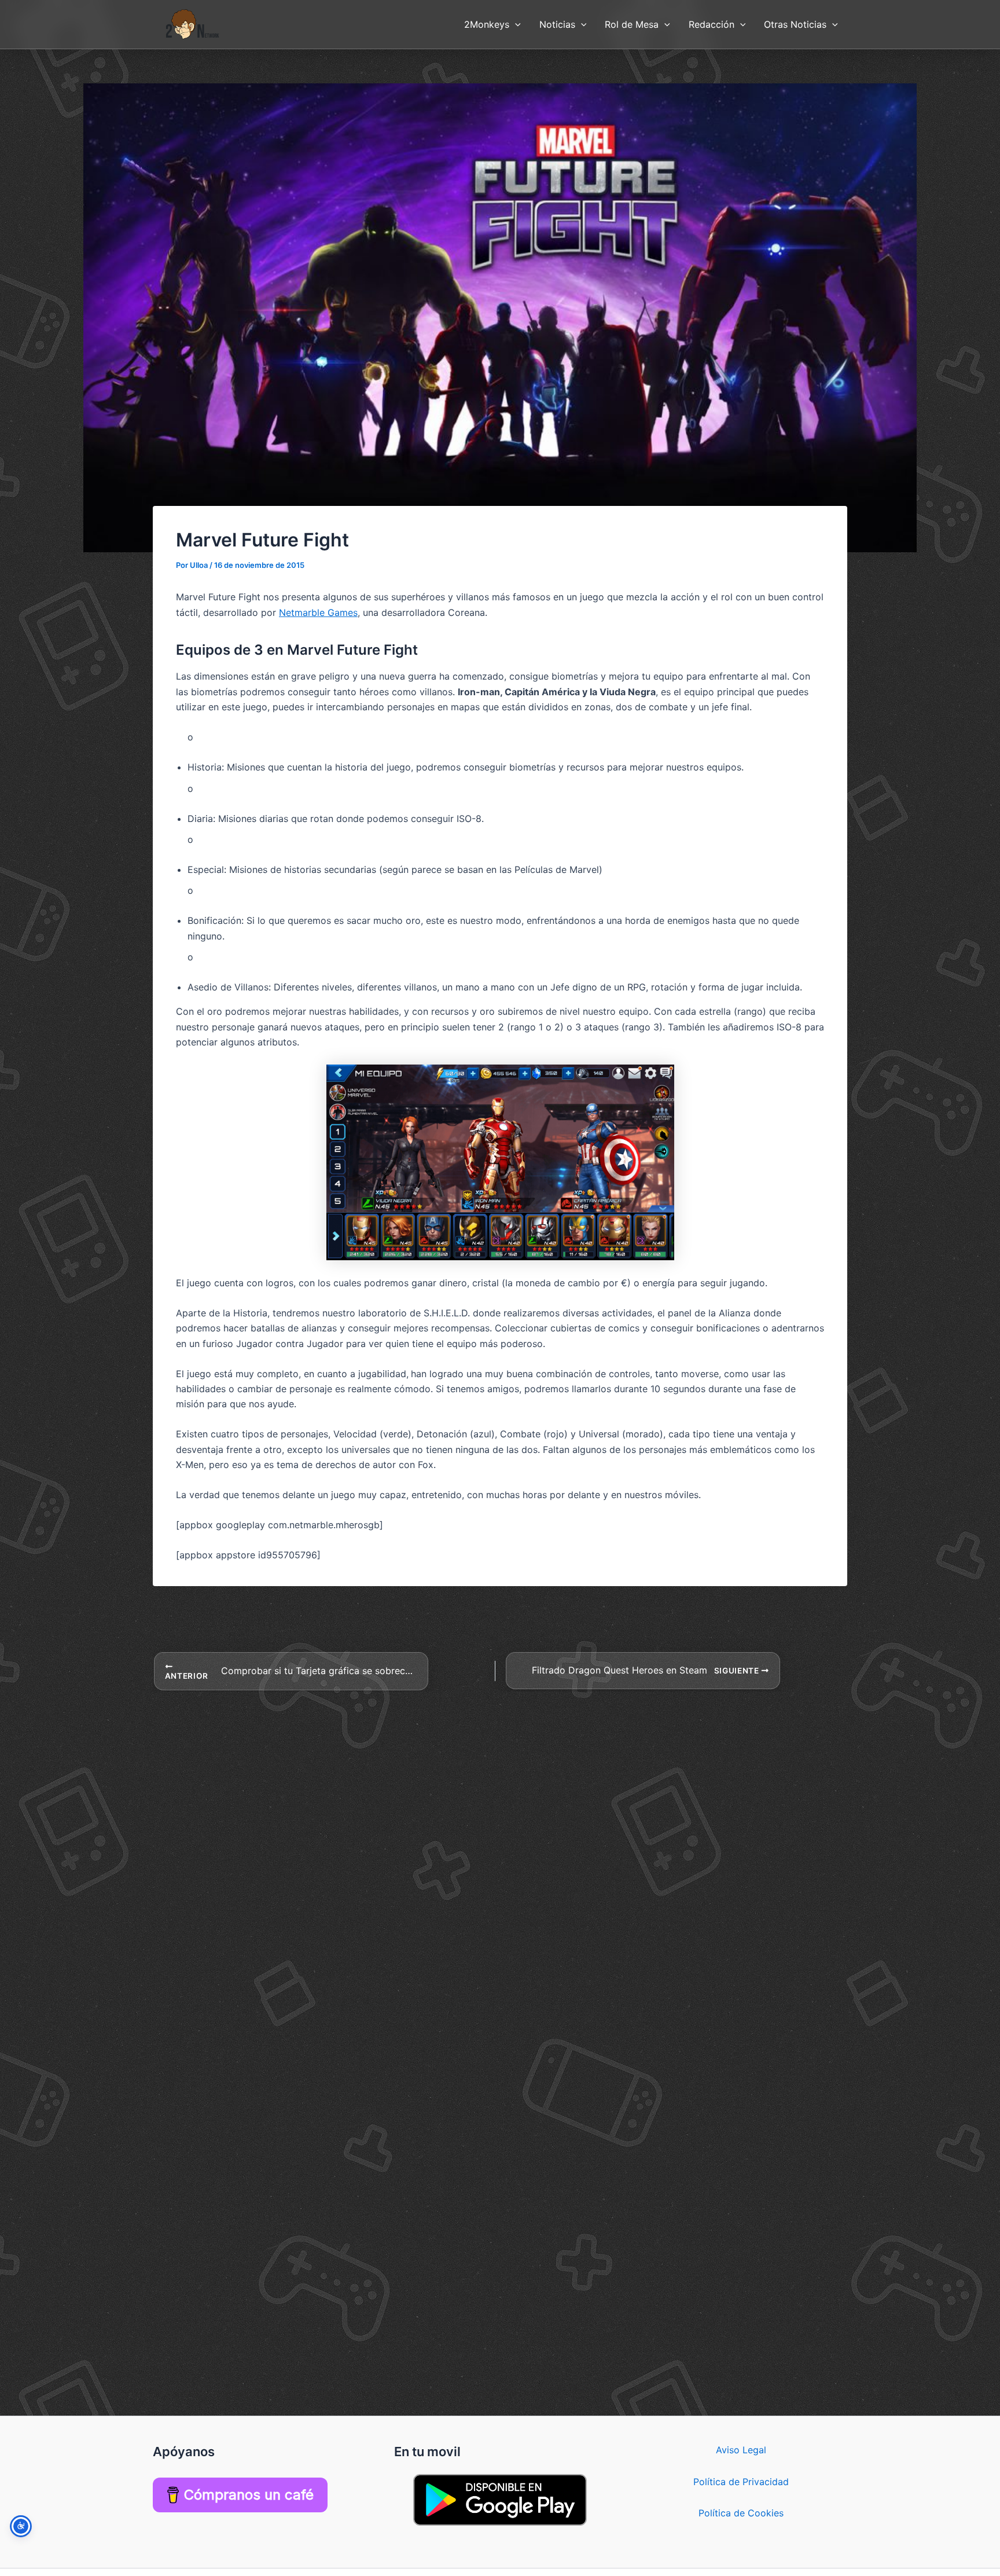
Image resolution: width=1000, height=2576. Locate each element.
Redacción (712, 24)
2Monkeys (487, 24)
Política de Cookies (741, 2513)
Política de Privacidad (741, 2482)
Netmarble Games (318, 612)
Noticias (557, 24)
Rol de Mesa (632, 24)
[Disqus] (500, 1836)
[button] (515, 24)
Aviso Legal (741, 2450)
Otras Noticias (795, 24)
